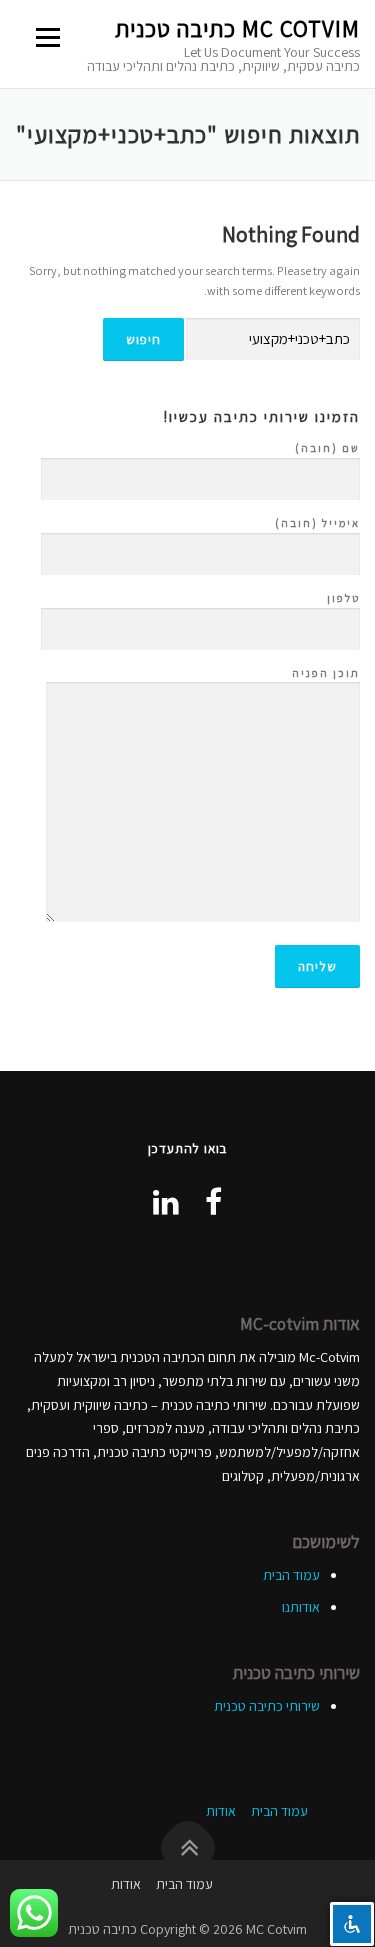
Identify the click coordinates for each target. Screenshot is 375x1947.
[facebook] (213, 1202)
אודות (221, 1811)
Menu (50, 37)
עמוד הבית (291, 1575)
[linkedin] (166, 1202)
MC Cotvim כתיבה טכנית (237, 29)
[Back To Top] (187, 1848)
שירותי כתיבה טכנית (267, 1706)
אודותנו (301, 1607)
